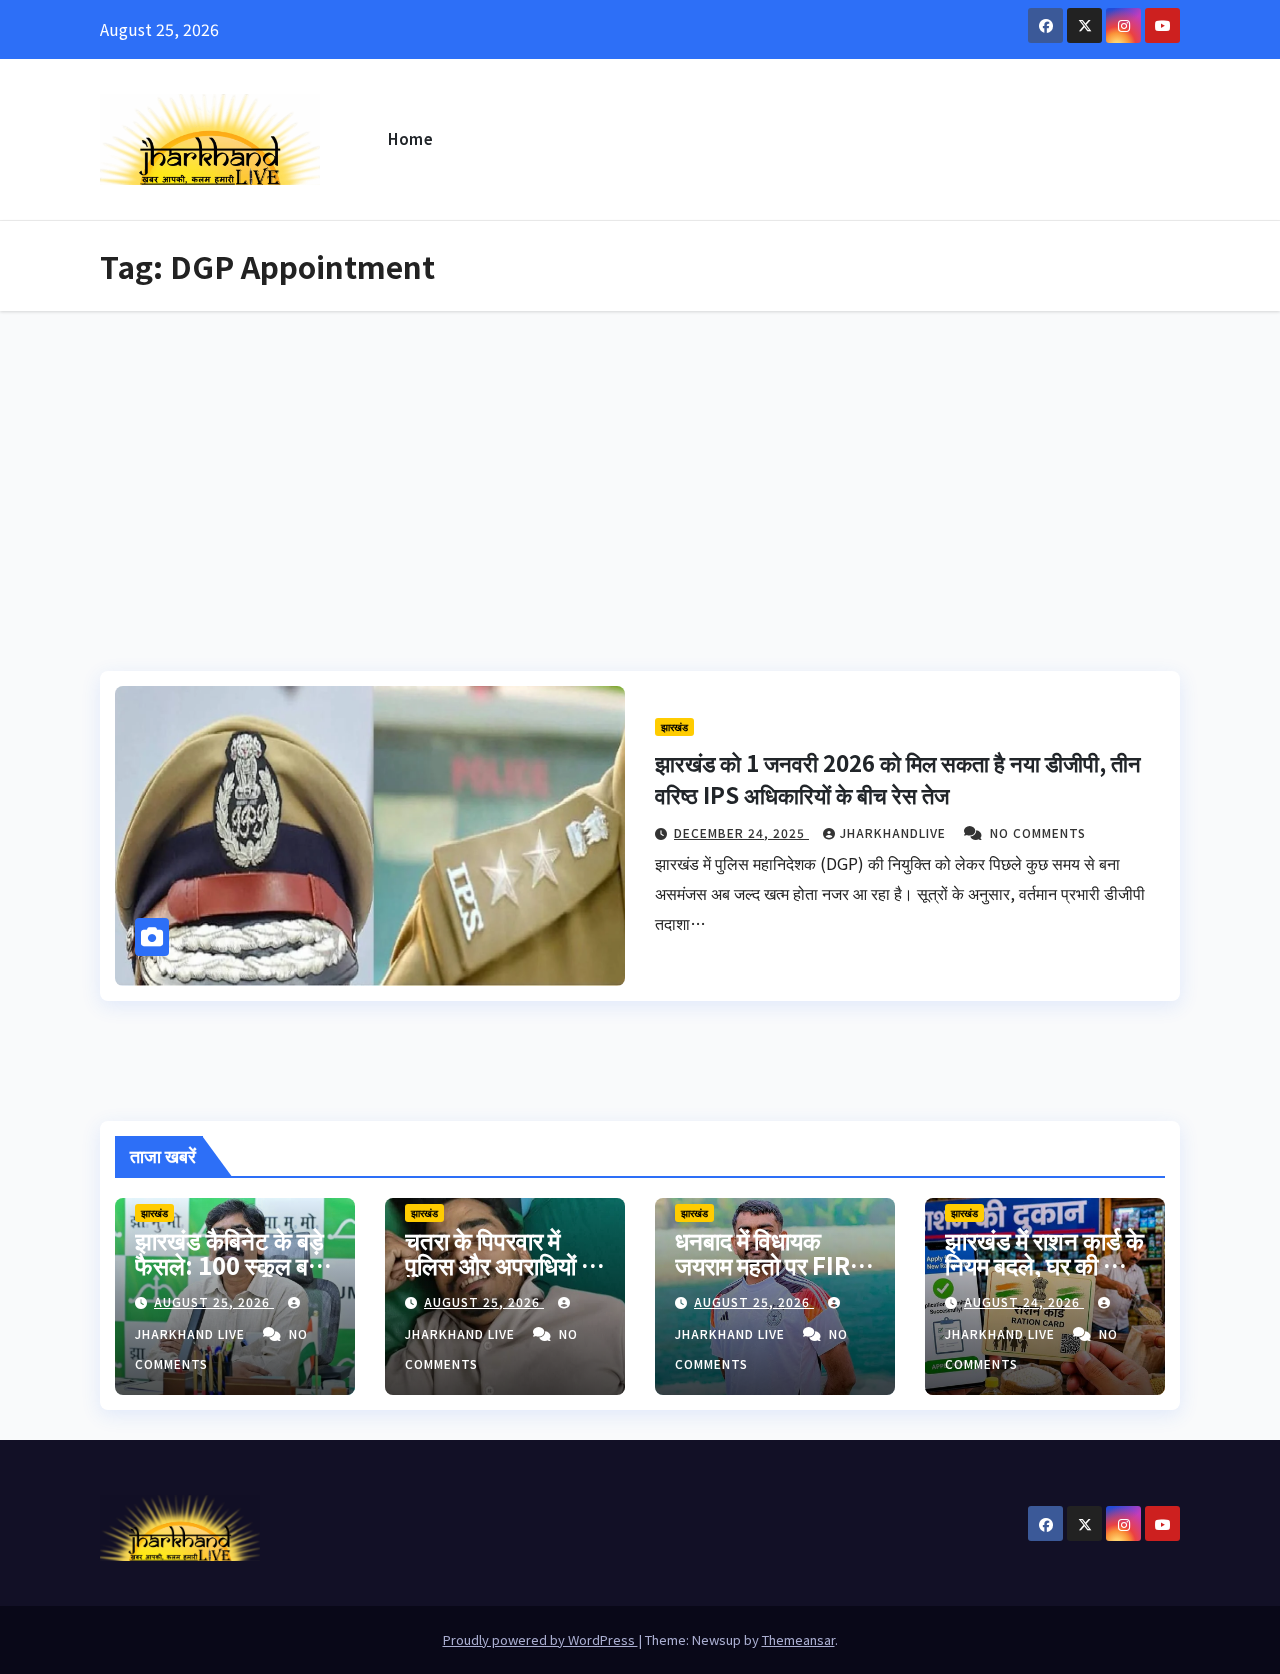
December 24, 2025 (741, 832)
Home (410, 138)
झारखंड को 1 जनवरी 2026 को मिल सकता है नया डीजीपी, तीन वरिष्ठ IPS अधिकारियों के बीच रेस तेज (898, 778)
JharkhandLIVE (895, 832)
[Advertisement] (640, 461)
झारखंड (674, 726)
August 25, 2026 (214, 1301)
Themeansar (798, 1639)
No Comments (1038, 832)
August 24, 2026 (1024, 1301)
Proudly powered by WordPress (540, 1639)
